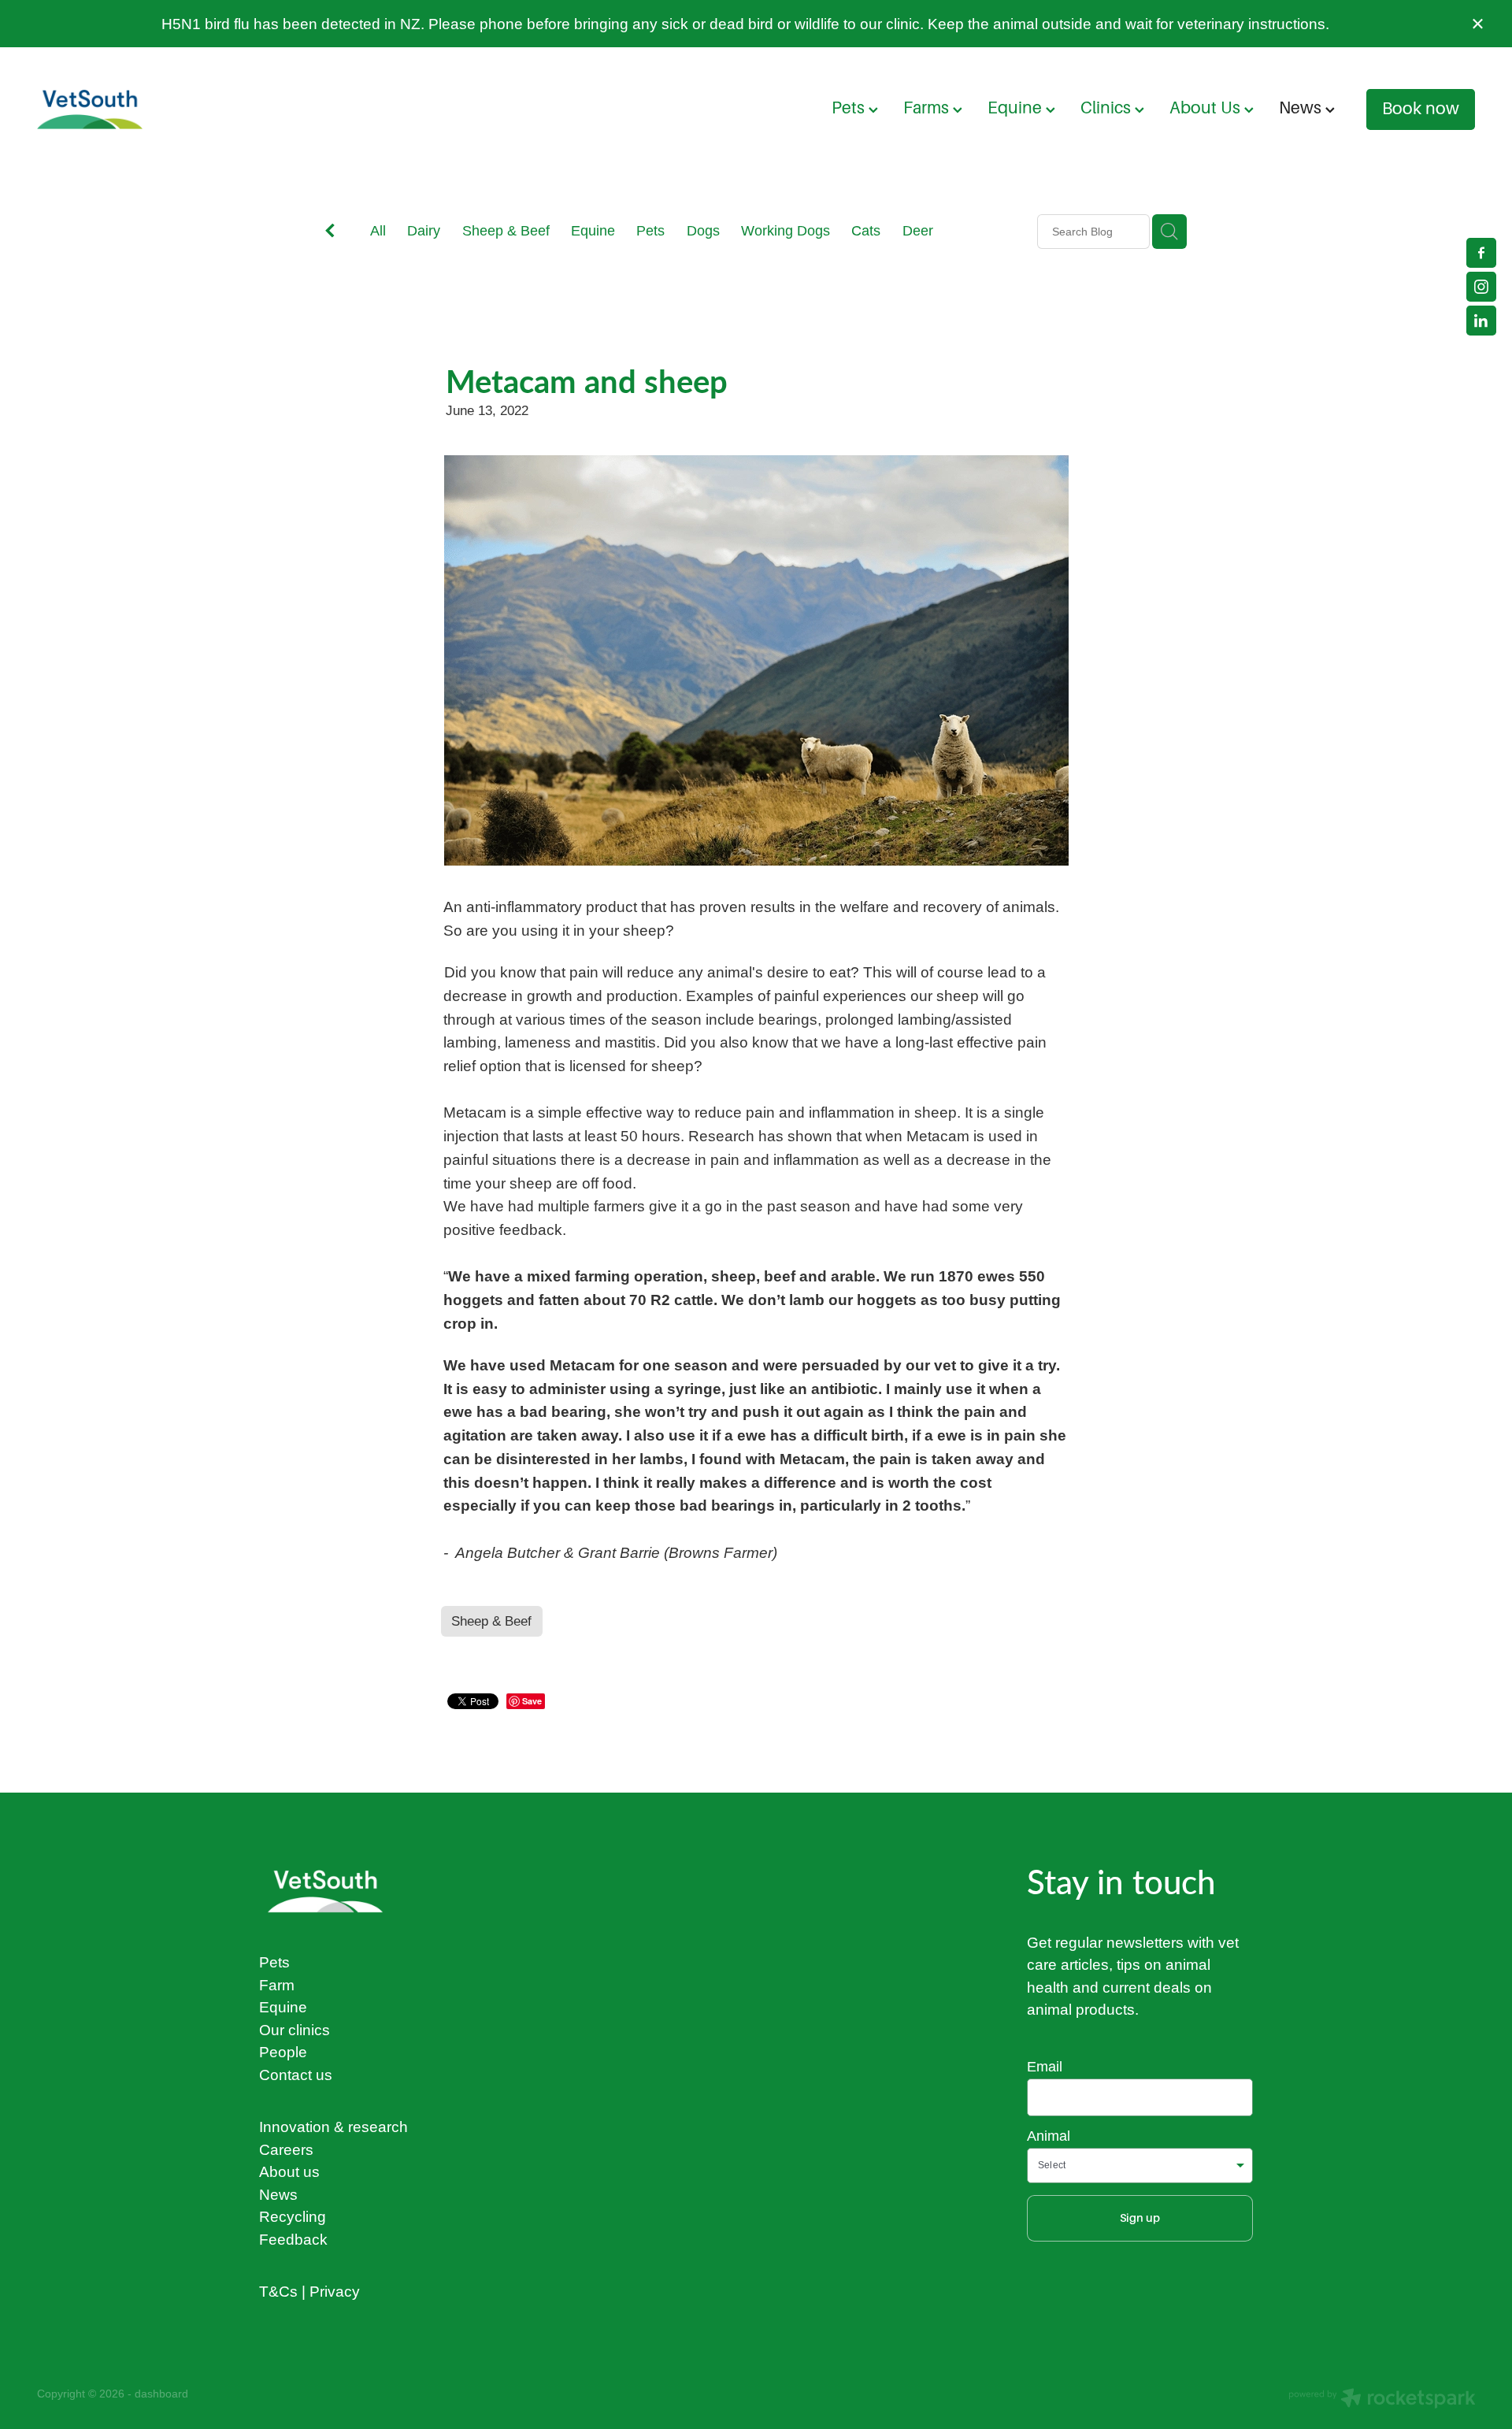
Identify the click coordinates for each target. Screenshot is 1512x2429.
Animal (1049, 2136)
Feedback (293, 2239)
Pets (850, 108)
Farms (928, 108)
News (1302, 108)
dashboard (161, 2394)
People (283, 2052)
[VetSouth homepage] (181, 109)
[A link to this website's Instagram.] (1481, 287)
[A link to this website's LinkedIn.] (1481, 321)
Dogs (703, 230)
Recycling (293, 2216)
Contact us (296, 2075)
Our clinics (295, 2030)
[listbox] (1140, 2166)
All (378, 230)
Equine (1017, 108)
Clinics (1108, 108)
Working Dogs (786, 230)
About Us (1207, 108)
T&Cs (278, 2291)
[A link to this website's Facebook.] (1481, 253)
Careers (286, 2149)
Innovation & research (334, 2127)
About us (289, 2171)
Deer (918, 230)
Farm (277, 1985)
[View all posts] (330, 233)
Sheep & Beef (506, 230)
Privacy (335, 2291)
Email (1045, 2067)
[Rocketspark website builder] (1382, 2400)
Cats (866, 230)
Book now (1421, 109)
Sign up (1140, 2218)
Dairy (424, 230)
